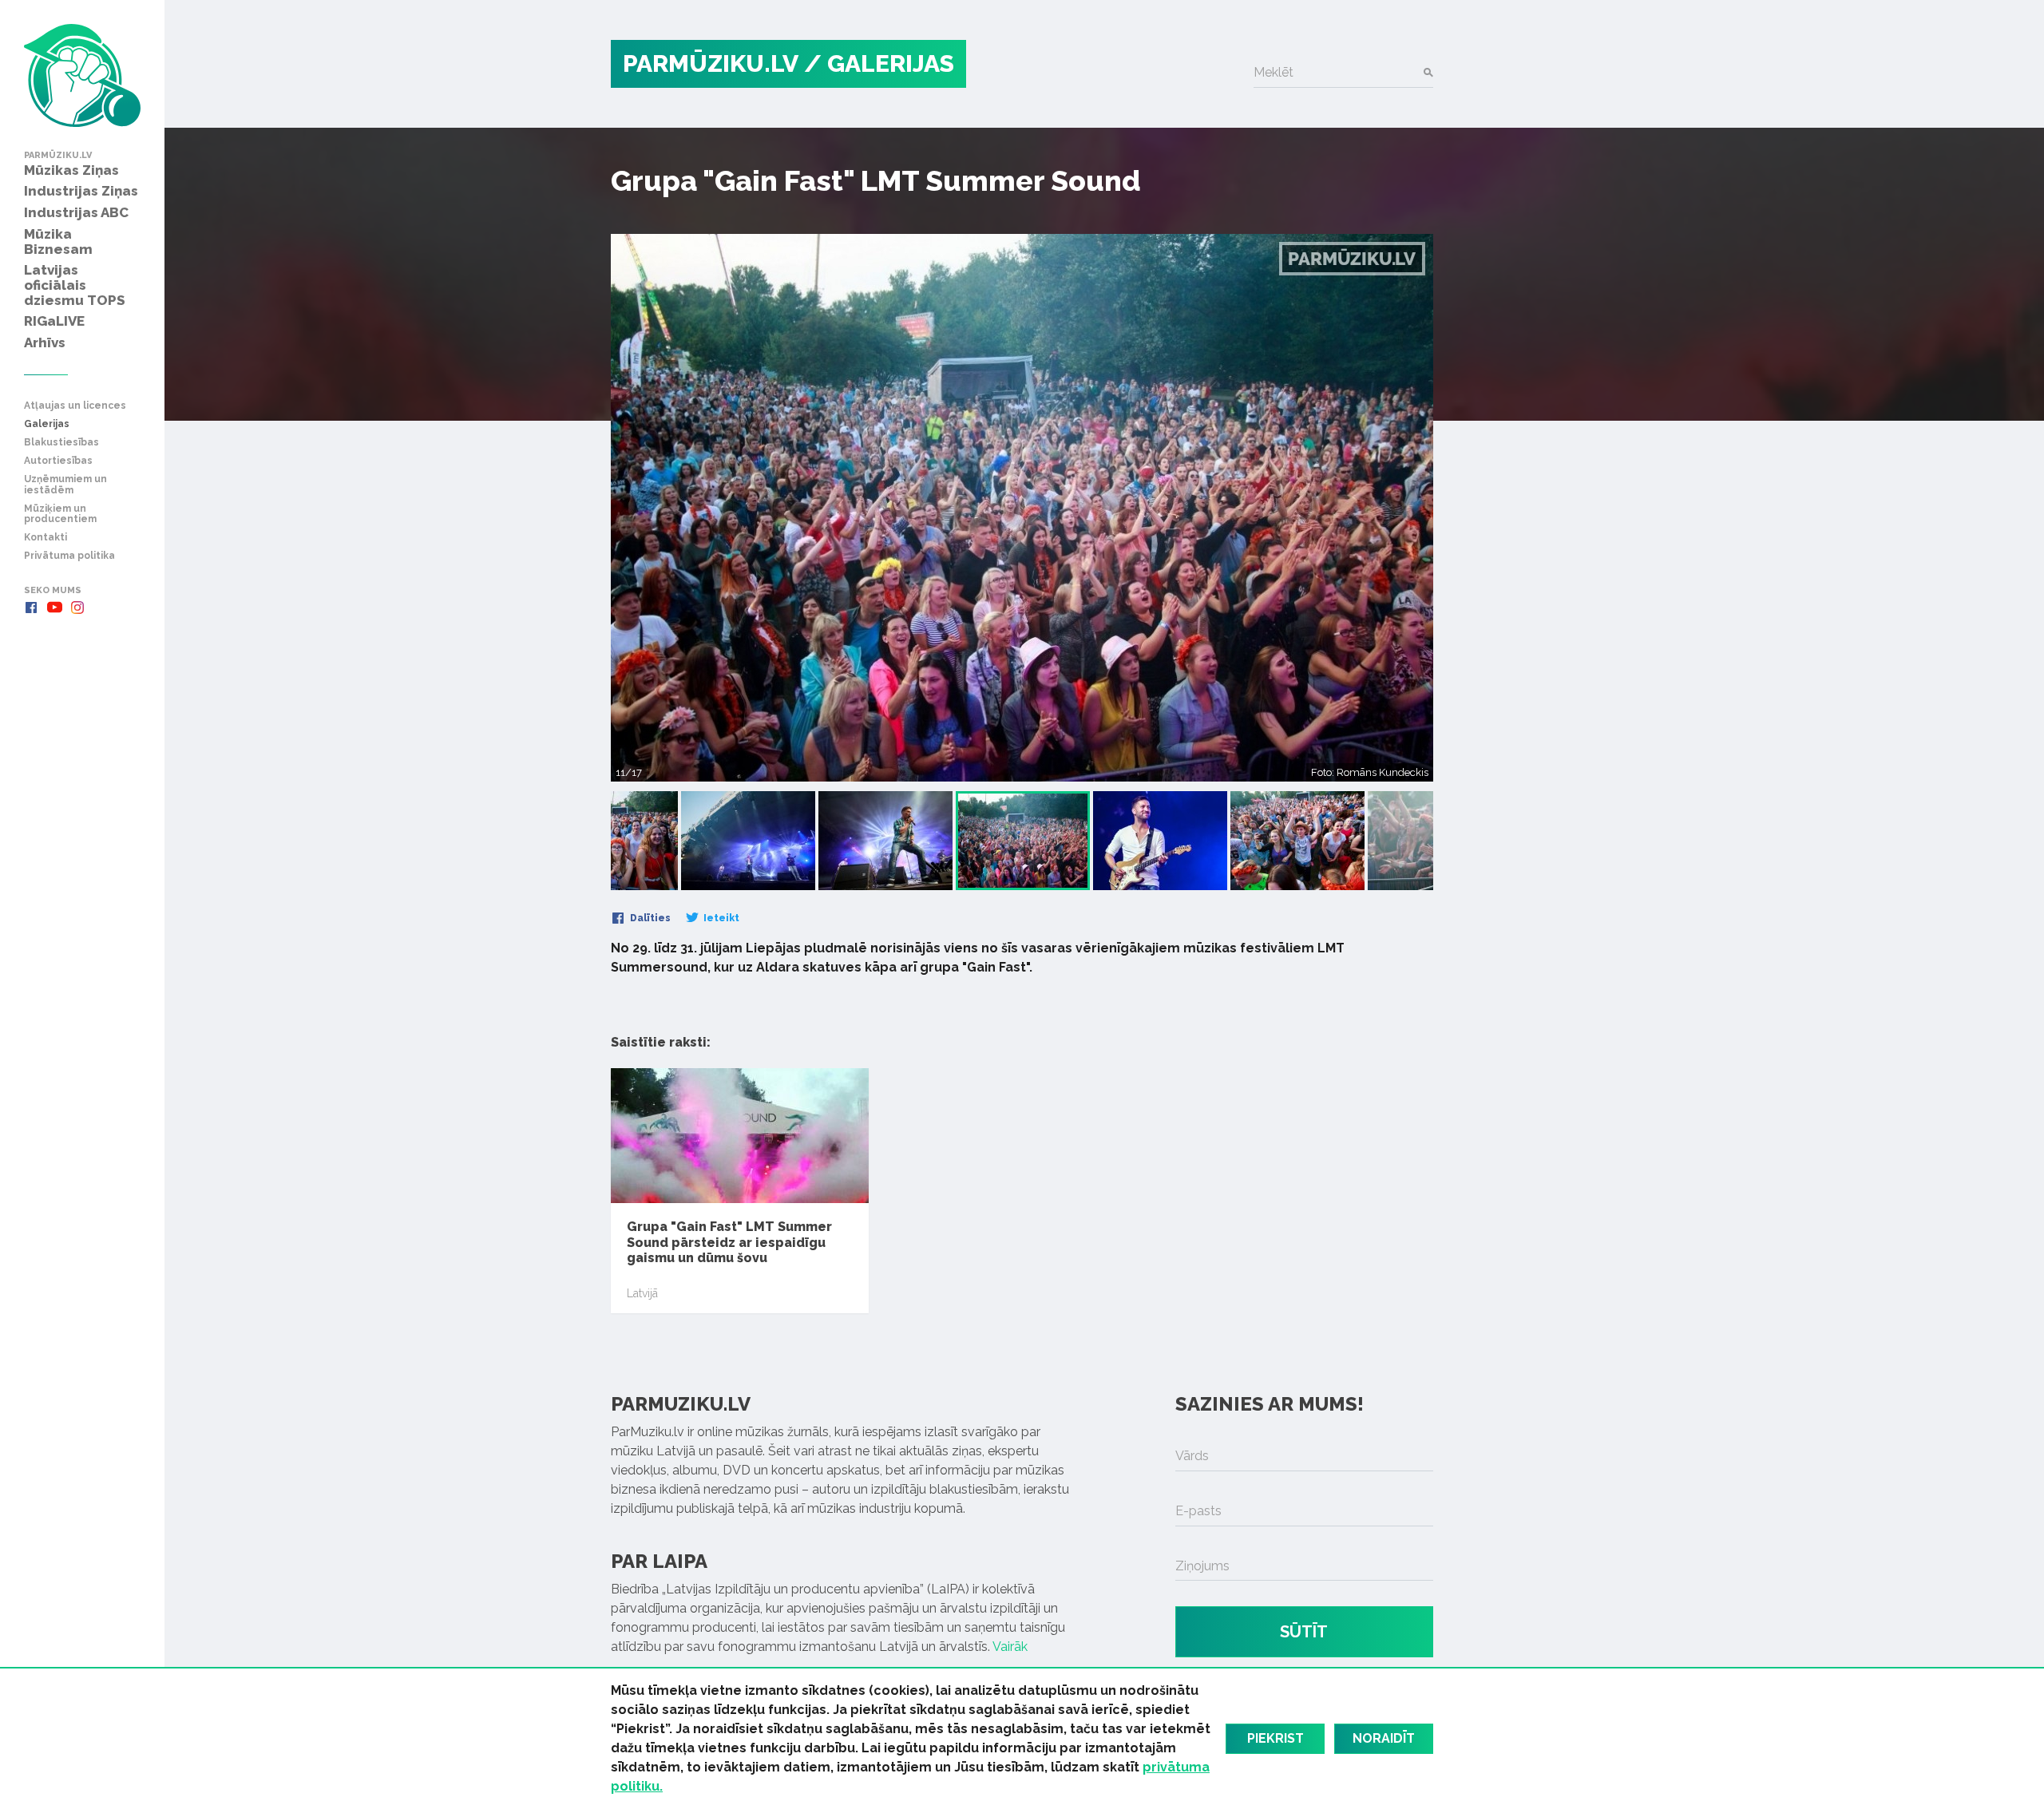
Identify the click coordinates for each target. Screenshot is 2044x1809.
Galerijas (47, 424)
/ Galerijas (879, 63)
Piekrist (1276, 1738)
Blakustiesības (61, 443)
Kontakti (46, 538)
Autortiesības (58, 461)
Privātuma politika (69, 556)
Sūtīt (1304, 1632)
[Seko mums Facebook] (31, 608)
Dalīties (649, 918)
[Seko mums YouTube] (54, 608)
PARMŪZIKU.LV (711, 63)
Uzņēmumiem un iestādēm (65, 485)
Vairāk (1010, 1647)
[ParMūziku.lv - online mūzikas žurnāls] (82, 75)
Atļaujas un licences (75, 406)
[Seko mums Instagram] (77, 608)
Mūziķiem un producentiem (60, 514)
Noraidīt (1384, 1738)
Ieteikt (720, 918)
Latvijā (642, 1293)
